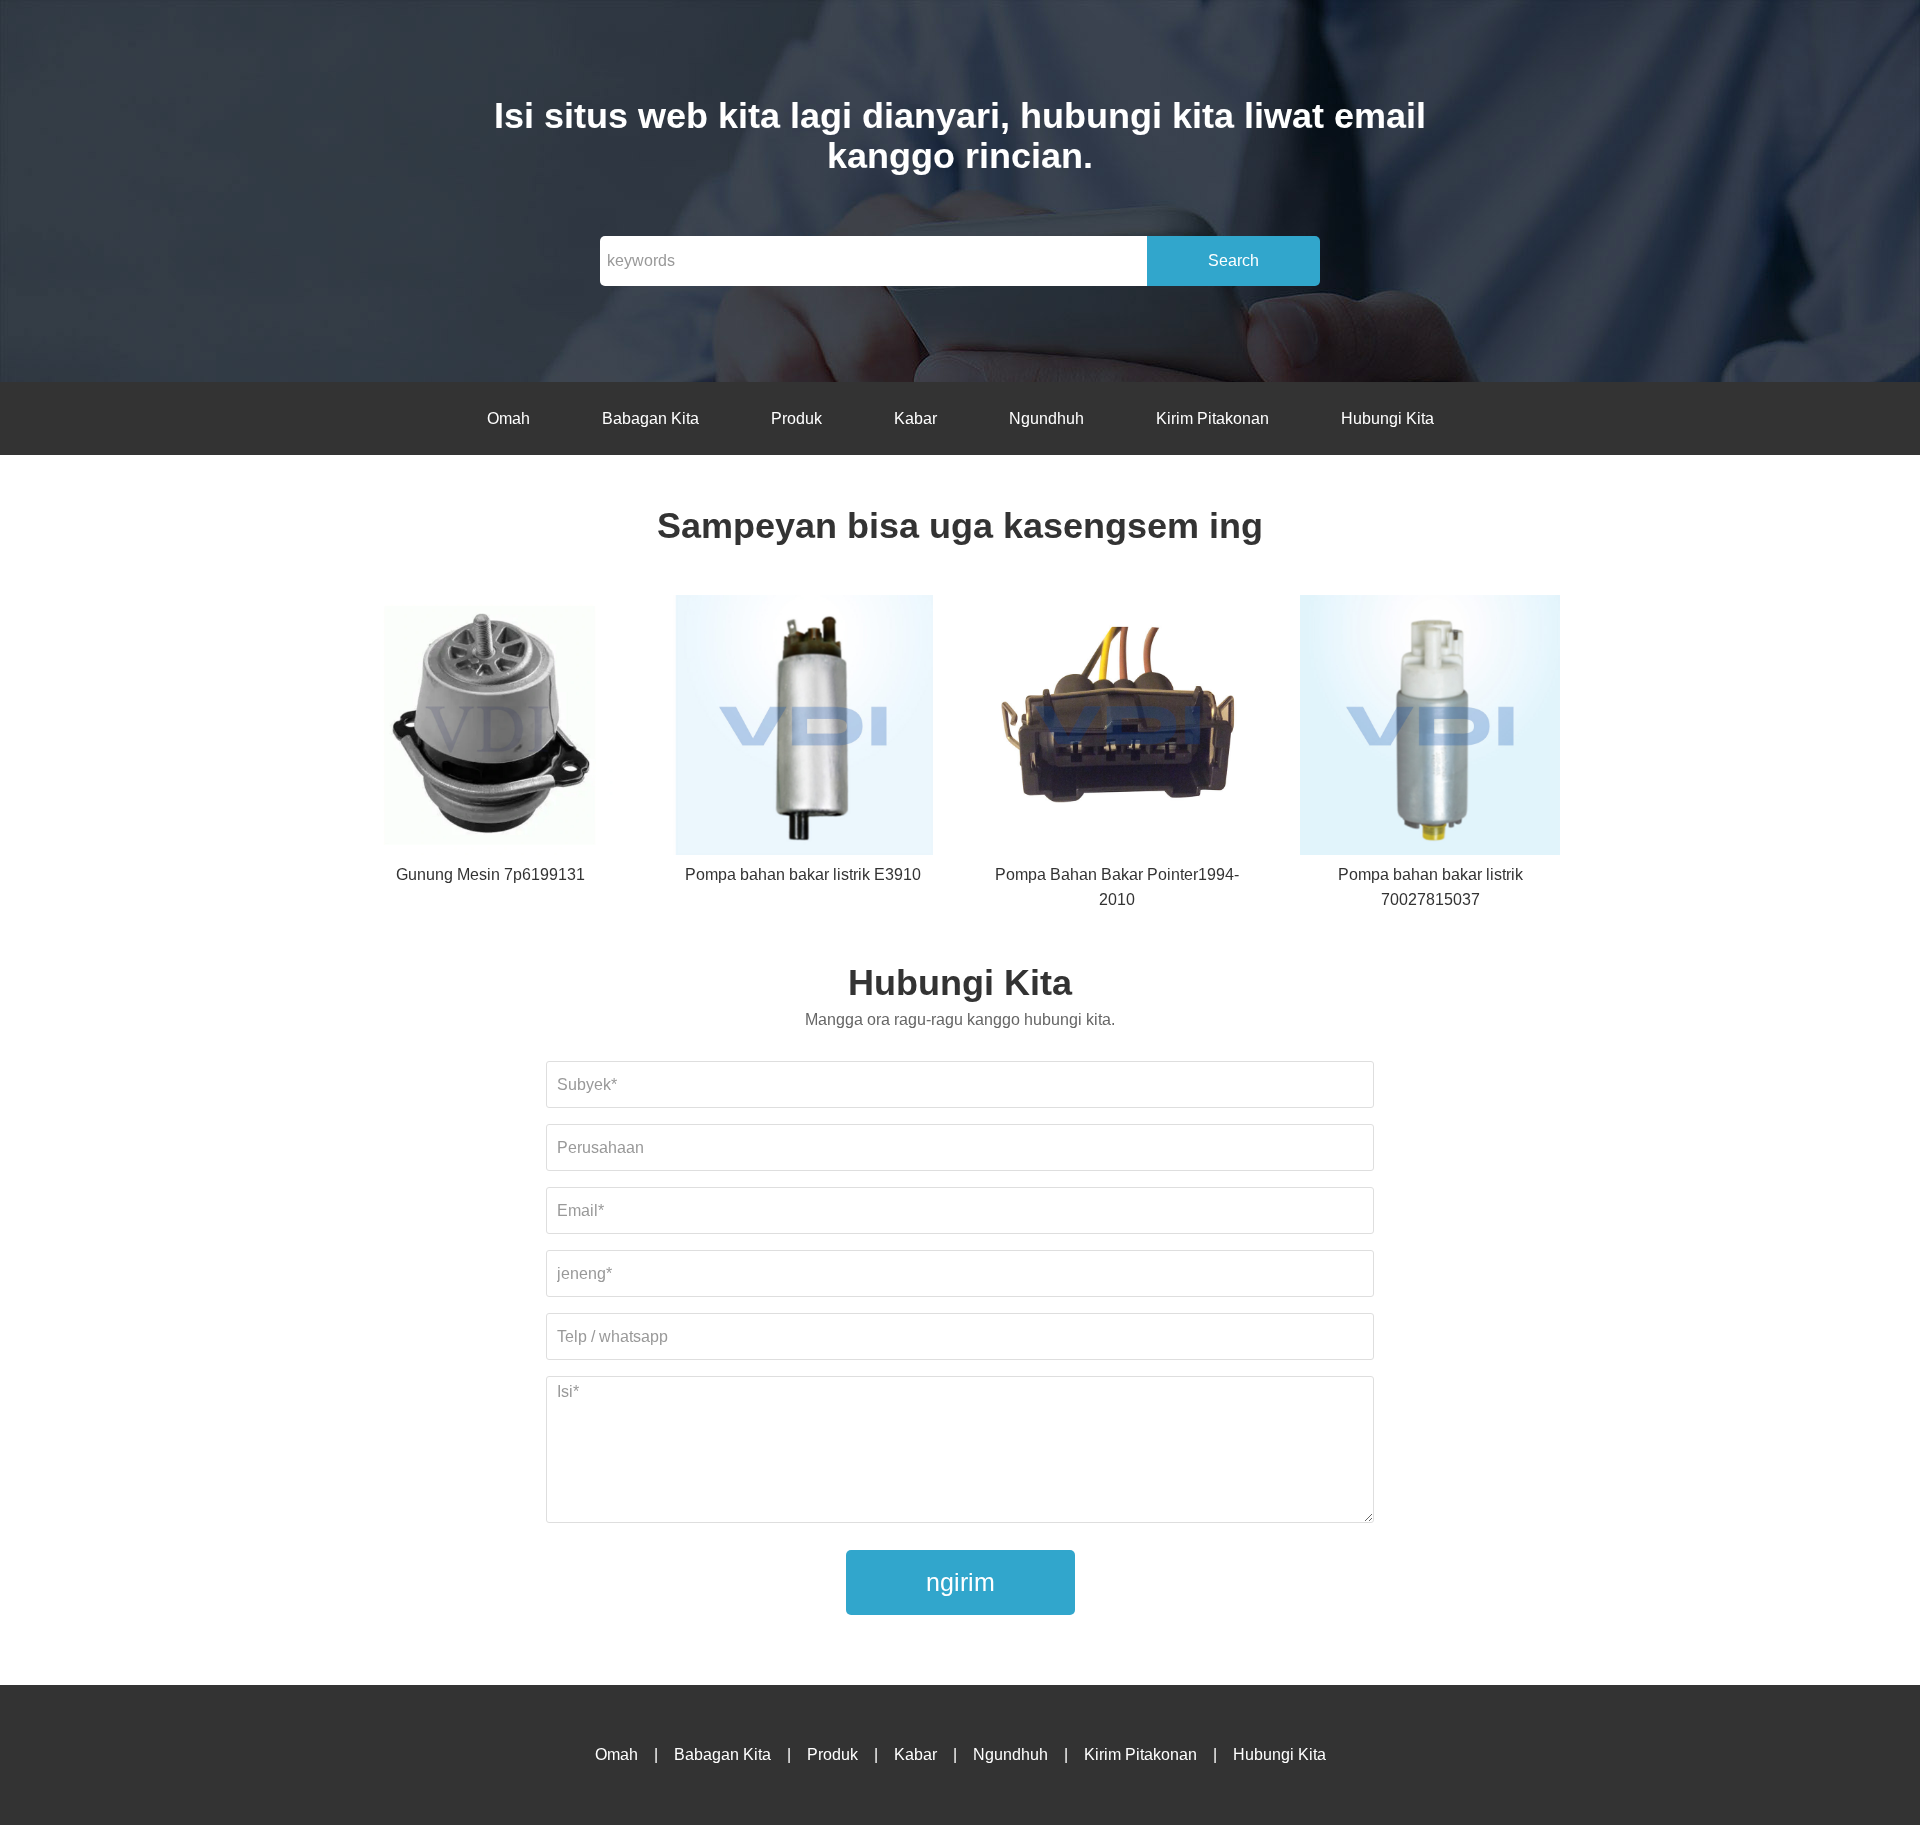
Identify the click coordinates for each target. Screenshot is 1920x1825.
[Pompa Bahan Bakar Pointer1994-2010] (1117, 728)
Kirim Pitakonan (1212, 418)
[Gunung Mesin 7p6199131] (490, 728)
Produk (796, 418)
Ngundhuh (1046, 418)
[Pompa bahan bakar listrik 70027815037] (1430, 728)
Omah (508, 418)
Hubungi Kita (1387, 418)
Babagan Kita (650, 418)
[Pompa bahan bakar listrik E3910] (803, 728)
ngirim (960, 1582)
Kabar (915, 418)
